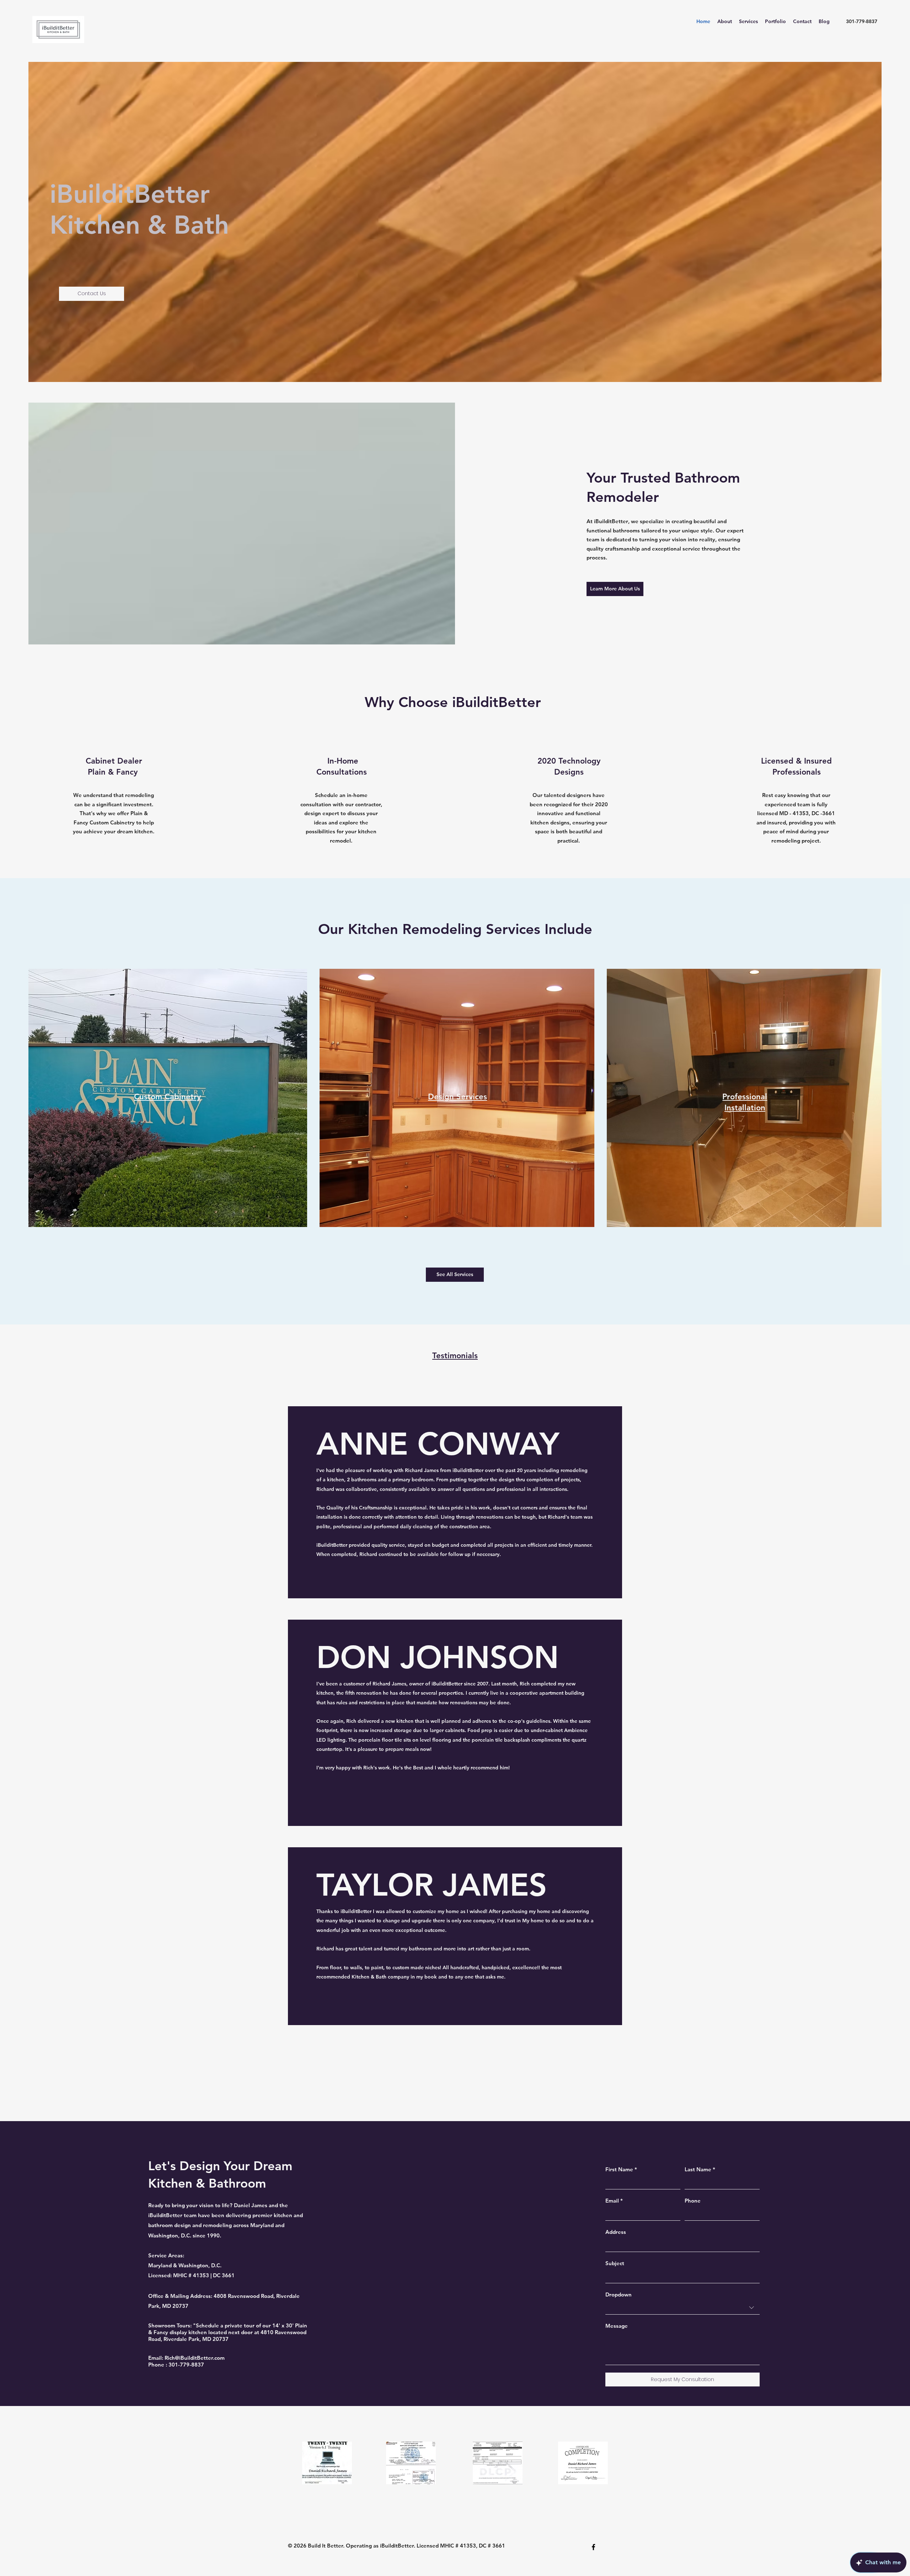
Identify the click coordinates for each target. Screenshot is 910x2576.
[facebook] (593, 2547)
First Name (621, 2169)
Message (617, 2326)
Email (614, 2201)
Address (616, 2232)
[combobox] (682, 2308)
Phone (693, 2201)
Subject (615, 2263)
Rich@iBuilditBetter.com (195, 2358)
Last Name (700, 2169)
